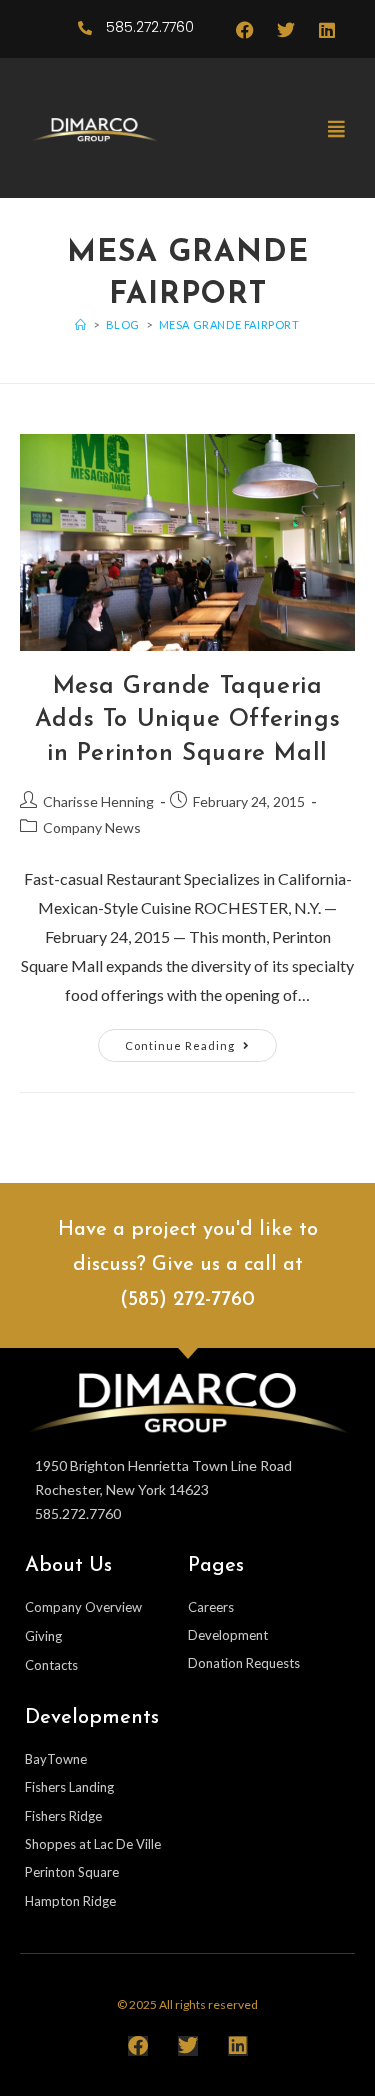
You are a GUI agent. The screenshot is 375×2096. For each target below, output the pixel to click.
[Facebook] (245, 30)
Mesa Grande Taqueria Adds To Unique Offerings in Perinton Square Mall (187, 720)
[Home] (81, 324)
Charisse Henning (98, 801)
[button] (336, 128)
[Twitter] (286, 30)
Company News (92, 827)
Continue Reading (201, 1040)
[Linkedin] (327, 30)
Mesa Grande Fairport (229, 324)
